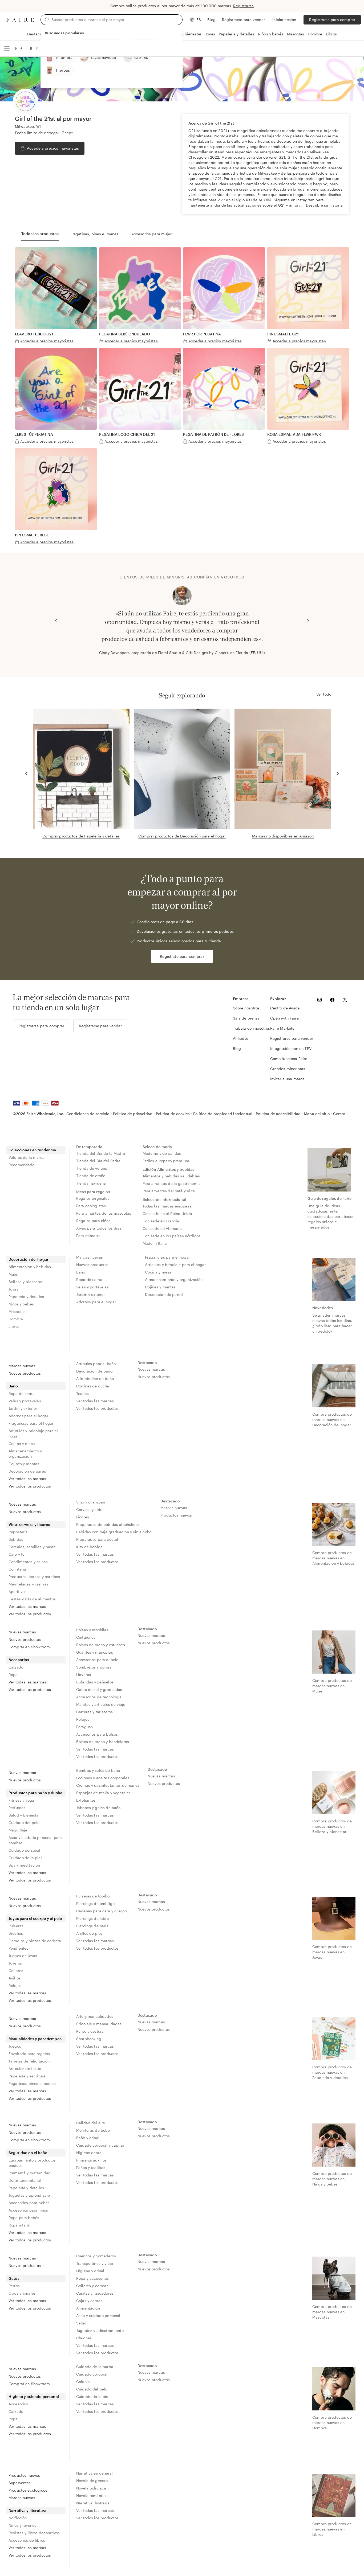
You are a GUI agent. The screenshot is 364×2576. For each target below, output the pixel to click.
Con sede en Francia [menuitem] (161, 1221)
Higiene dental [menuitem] (89, 2153)
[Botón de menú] (7, 48)
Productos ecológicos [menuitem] (28, 2490)
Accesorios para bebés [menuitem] (29, 2203)
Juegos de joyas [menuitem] (23, 1956)
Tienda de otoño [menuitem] (91, 1176)
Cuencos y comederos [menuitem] (96, 2256)
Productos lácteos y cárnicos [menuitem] (34, 1577)
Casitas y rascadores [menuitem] (95, 2293)
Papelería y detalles (236, 34)
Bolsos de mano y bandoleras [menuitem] (103, 1742)
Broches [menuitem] (16, 1933)
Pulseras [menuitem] (16, 1926)
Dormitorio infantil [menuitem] (25, 2180)
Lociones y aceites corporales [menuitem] (103, 1778)
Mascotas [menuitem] (17, 1311)
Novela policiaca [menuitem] (91, 2488)
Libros (331, 34)
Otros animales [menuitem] (22, 2293)
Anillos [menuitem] (15, 1978)
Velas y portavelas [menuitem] (92, 1287)
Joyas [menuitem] (13, 1289)
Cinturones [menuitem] (86, 1637)
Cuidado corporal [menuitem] (92, 2374)
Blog (211, 20)
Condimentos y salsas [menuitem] (28, 1562)
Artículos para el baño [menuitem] (96, 1364)
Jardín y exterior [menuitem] (91, 1294)
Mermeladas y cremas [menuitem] (28, 1584)
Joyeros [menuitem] (15, 1963)
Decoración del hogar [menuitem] (29, 1259)
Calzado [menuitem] (16, 1667)
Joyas (210, 34)
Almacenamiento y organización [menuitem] (174, 1279)
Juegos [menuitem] (15, 2046)
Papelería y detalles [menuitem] (26, 1297)
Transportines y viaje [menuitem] (95, 2263)
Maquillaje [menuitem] (18, 1830)
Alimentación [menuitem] (88, 2308)
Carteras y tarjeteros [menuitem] (94, 1712)
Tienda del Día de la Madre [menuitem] (101, 1153)
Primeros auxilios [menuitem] (92, 2160)
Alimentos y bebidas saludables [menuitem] (171, 1176)
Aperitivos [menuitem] (18, 1591)
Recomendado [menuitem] (22, 1165)
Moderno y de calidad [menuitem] (162, 1153)
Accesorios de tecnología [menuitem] (99, 1697)
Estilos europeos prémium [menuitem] (166, 1161)
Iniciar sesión (284, 20)
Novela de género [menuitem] (92, 2481)
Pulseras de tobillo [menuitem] (93, 1896)
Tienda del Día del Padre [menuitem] (98, 1161)
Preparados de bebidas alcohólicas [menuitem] (108, 1524)
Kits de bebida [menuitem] (89, 1547)
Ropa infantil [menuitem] (20, 2225)
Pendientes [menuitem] (19, 1948)
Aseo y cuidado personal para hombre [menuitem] (35, 1840)
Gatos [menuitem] (14, 2278)
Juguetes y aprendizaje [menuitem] (29, 2195)
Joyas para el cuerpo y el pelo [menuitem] (35, 1918)
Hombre (315, 34)
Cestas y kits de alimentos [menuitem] (32, 1599)
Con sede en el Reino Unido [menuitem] (167, 1213)
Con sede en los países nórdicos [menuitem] (172, 1236)
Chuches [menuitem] (84, 2338)
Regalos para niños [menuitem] (93, 1221)
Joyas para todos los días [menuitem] (99, 1228)
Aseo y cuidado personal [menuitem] (98, 2316)
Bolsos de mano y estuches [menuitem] (101, 1645)
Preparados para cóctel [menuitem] (97, 1539)
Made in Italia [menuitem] (155, 1243)
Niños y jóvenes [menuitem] (22, 2525)
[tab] (40, 234)
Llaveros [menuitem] (84, 1675)
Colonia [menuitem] (83, 2382)
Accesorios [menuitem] (19, 1660)
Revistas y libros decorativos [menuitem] (34, 2533)
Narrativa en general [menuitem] (94, 2473)
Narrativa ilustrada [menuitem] (93, 2503)
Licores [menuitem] (83, 1517)
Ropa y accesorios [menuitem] (93, 2278)
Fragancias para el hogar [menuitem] (167, 1257)
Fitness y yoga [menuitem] (21, 1800)
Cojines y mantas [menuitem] (160, 1287)
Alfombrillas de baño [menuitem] (95, 1379)
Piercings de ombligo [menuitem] (95, 1903)
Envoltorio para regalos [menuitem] (29, 2054)
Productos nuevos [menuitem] (176, 1515)
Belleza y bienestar (184, 34)
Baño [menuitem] (81, 1272)
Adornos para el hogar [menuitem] (96, 1302)
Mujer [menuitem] (14, 1274)
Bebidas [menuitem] (16, 1539)
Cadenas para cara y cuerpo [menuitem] (102, 1911)
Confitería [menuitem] (17, 1569)
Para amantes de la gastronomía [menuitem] (172, 1183)
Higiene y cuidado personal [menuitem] (34, 2396)
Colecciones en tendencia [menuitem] (32, 1150)
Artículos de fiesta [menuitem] (25, 2068)
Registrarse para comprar (332, 20)
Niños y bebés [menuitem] (21, 1304)
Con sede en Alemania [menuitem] (163, 1228)
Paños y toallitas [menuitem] (91, 2168)
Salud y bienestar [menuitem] (24, 1815)
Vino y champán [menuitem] (91, 1502)
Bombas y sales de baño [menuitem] (98, 1770)
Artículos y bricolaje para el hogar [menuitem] (175, 1265)
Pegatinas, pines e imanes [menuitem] (32, 2083)
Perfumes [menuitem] (17, 1808)
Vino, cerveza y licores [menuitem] (29, 1524)
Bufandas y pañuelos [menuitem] (95, 1682)
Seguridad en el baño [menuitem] (28, 2153)
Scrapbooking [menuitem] (89, 2039)
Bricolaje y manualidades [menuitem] (99, 2024)
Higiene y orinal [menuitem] (90, 2271)
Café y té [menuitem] (17, 1554)
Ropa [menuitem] (13, 1675)
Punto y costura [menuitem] (90, 2031)
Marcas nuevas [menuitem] (90, 1257)
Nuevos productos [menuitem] (92, 1265)
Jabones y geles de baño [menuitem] (98, 1808)
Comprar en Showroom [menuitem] (29, 1647)
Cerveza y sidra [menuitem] (90, 1509)
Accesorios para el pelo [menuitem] (97, 1660)
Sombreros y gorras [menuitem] (94, 1667)
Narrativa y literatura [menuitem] (27, 2510)
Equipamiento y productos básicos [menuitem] (32, 2163)
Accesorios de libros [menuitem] (27, 2540)
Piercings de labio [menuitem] (92, 1918)
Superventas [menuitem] (20, 2483)
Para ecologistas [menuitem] (91, 1206)
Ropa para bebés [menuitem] (24, 2218)
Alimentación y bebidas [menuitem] (30, 1267)
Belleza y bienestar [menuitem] (26, 1282)
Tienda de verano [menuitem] (92, 1168)
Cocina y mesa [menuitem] (158, 1272)
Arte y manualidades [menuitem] (95, 2016)
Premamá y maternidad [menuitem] (30, 2173)
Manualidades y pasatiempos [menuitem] (35, 2039)
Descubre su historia (324, 205)
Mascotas (296, 34)
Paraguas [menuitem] (84, 1727)
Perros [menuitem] (14, 2286)
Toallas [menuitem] (82, 1393)
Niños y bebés (271, 34)
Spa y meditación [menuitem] (24, 1865)
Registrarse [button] (243, 6)
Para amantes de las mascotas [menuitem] (104, 1213)
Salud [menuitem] (81, 2323)
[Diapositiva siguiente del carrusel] (308, 621)
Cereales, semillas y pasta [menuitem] (32, 1547)
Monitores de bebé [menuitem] (93, 2130)
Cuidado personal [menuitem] (24, 1850)
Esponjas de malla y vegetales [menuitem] (103, 1793)
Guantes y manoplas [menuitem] (95, 1652)
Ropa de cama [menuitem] (89, 1279)
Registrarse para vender (243, 20)
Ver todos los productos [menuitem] (30, 1486)
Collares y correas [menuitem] (92, 2286)
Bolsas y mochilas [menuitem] (92, 1630)
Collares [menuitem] (16, 1971)
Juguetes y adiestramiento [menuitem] (100, 2330)
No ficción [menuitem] (18, 2518)
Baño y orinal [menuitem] (88, 2138)
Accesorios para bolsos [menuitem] (97, 1734)
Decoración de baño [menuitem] (94, 1371)
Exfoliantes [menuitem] (86, 1800)
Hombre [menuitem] (16, 1319)
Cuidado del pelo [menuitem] (24, 1823)
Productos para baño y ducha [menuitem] (35, 1793)
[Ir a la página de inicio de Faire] (20, 20)
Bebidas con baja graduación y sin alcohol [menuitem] (114, 1532)
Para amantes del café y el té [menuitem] (169, 1191)
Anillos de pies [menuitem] (89, 1933)
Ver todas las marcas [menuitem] (27, 1479)
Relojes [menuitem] (83, 1719)
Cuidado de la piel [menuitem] (25, 1858)
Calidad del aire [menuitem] (91, 2123)
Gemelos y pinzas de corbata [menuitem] (35, 1941)
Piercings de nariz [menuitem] (92, 1926)
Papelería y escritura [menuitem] (27, 2076)
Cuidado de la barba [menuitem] (95, 2367)
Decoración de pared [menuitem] (164, 1294)
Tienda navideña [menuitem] (91, 1183)
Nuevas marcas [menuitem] (151, 1369)
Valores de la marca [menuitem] (27, 1157)
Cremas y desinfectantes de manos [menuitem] (108, 1785)
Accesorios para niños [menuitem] (28, 2210)
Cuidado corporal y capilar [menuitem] (100, 2145)
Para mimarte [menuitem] (88, 1236)
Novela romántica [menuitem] (92, 2495)
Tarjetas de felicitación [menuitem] (29, 2061)
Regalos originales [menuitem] (93, 1198)
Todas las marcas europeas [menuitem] (167, 1206)
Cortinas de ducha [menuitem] (93, 1386)
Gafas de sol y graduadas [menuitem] (99, 1689)
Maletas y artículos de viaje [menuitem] (101, 1704)
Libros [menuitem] (14, 1326)
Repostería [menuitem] (18, 1532)
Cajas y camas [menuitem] (89, 2301)
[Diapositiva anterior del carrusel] (56, 621)
